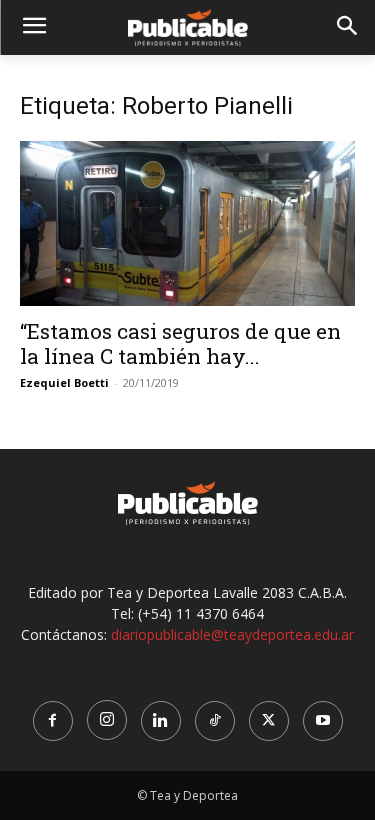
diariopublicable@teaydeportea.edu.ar (232, 634)
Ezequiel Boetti (64, 382)
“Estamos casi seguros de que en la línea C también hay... (180, 343)
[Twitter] (269, 721)
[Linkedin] (161, 721)
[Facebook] (53, 721)
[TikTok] (215, 721)
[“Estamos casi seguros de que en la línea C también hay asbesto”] (187, 223)
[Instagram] (107, 720)
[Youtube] (323, 721)
